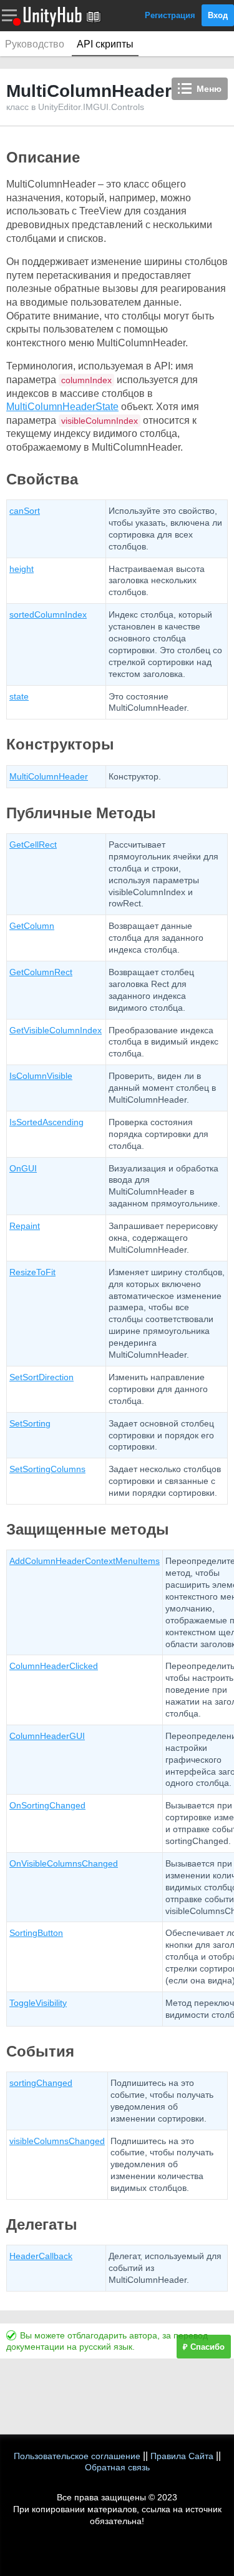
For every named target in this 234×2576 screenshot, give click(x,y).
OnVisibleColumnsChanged (64, 1863)
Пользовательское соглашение (77, 2456)
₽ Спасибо (204, 2347)
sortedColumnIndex (48, 614)
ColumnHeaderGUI (47, 1736)
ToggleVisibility (38, 2003)
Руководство (35, 44)
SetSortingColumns (47, 1469)
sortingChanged (41, 2083)
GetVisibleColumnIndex (56, 1030)
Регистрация (170, 15)
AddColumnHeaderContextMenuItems (85, 1561)
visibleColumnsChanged (57, 2141)
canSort (25, 511)
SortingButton (36, 1933)
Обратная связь (117, 2467)
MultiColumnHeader (49, 776)
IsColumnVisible (41, 1076)
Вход (218, 15)
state (19, 696)
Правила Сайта (182, 2456)
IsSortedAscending (46, 1122)
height (22, 569)
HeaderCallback (41, 2256)
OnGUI (23, 1168)
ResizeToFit (32, 1272)
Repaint (25, 1226)
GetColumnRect (41, 972)
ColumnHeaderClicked (54, 1666)
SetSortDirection (41, 1377)
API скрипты (105, 44)
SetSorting (30, 1423)
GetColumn (32, 926)
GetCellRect (33, 844)
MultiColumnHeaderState (62, 407)
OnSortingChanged (47, 1805)
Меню (209, 89)
